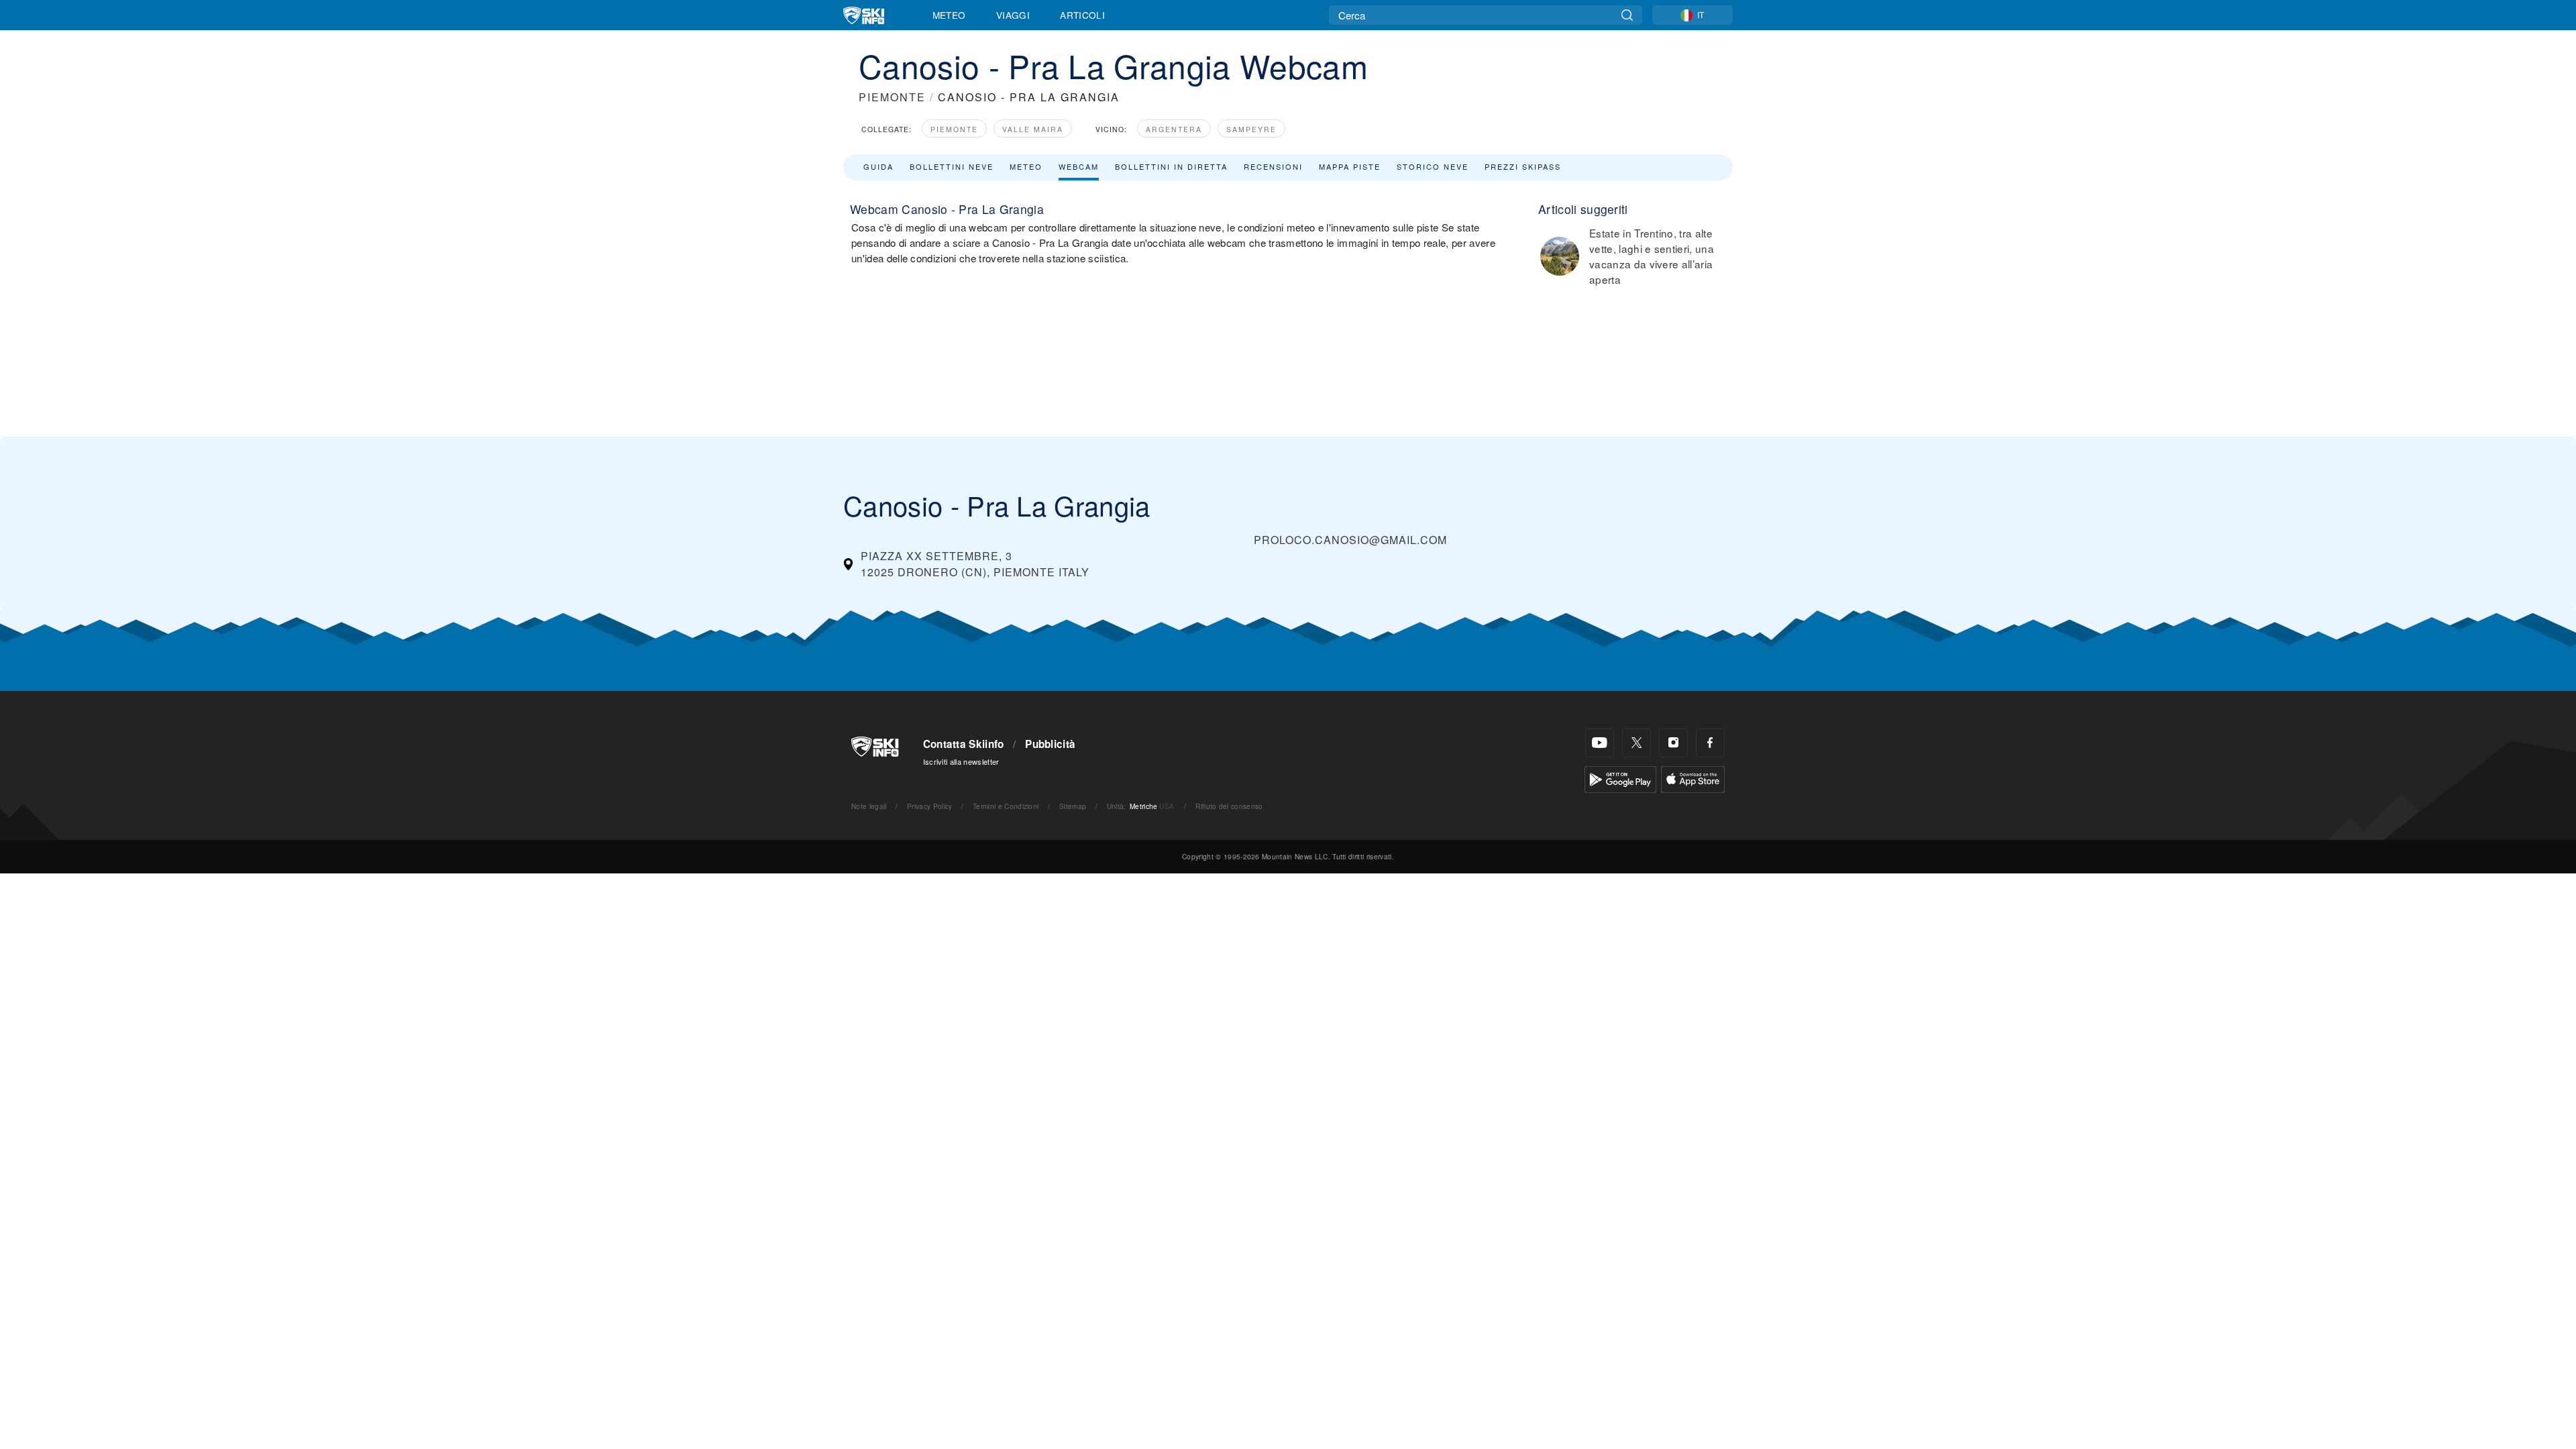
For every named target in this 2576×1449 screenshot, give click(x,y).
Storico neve (1433, 166)
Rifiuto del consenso (1229, 806)
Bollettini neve (952, 166)
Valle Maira (1033, 129)
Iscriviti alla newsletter (961, 761)
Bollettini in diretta (1171, 166)
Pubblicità (1050, 744)
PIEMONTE (892, 97)
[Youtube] (1600, 743)
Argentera (1174, 129)
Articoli (1082, 15)
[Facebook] (1710, 743)
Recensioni (1273, 166)
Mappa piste (1350, 166)
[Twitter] (1636, 743)
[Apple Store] (1693, 778)
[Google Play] (1620, 778)
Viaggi (1013, 15)
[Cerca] (1627, 15)
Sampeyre (1251, 129)
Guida (878, 166)
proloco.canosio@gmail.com (1350, 540)
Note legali (869, 806)
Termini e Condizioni (1006, 806)
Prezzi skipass (1523, 166)
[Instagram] (1673, 743)
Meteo (949, 15)
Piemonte (954, 129)
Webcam (1079, 166)
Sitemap (1073, 806)
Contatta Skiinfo (964, 744)
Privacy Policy (929, 806)
